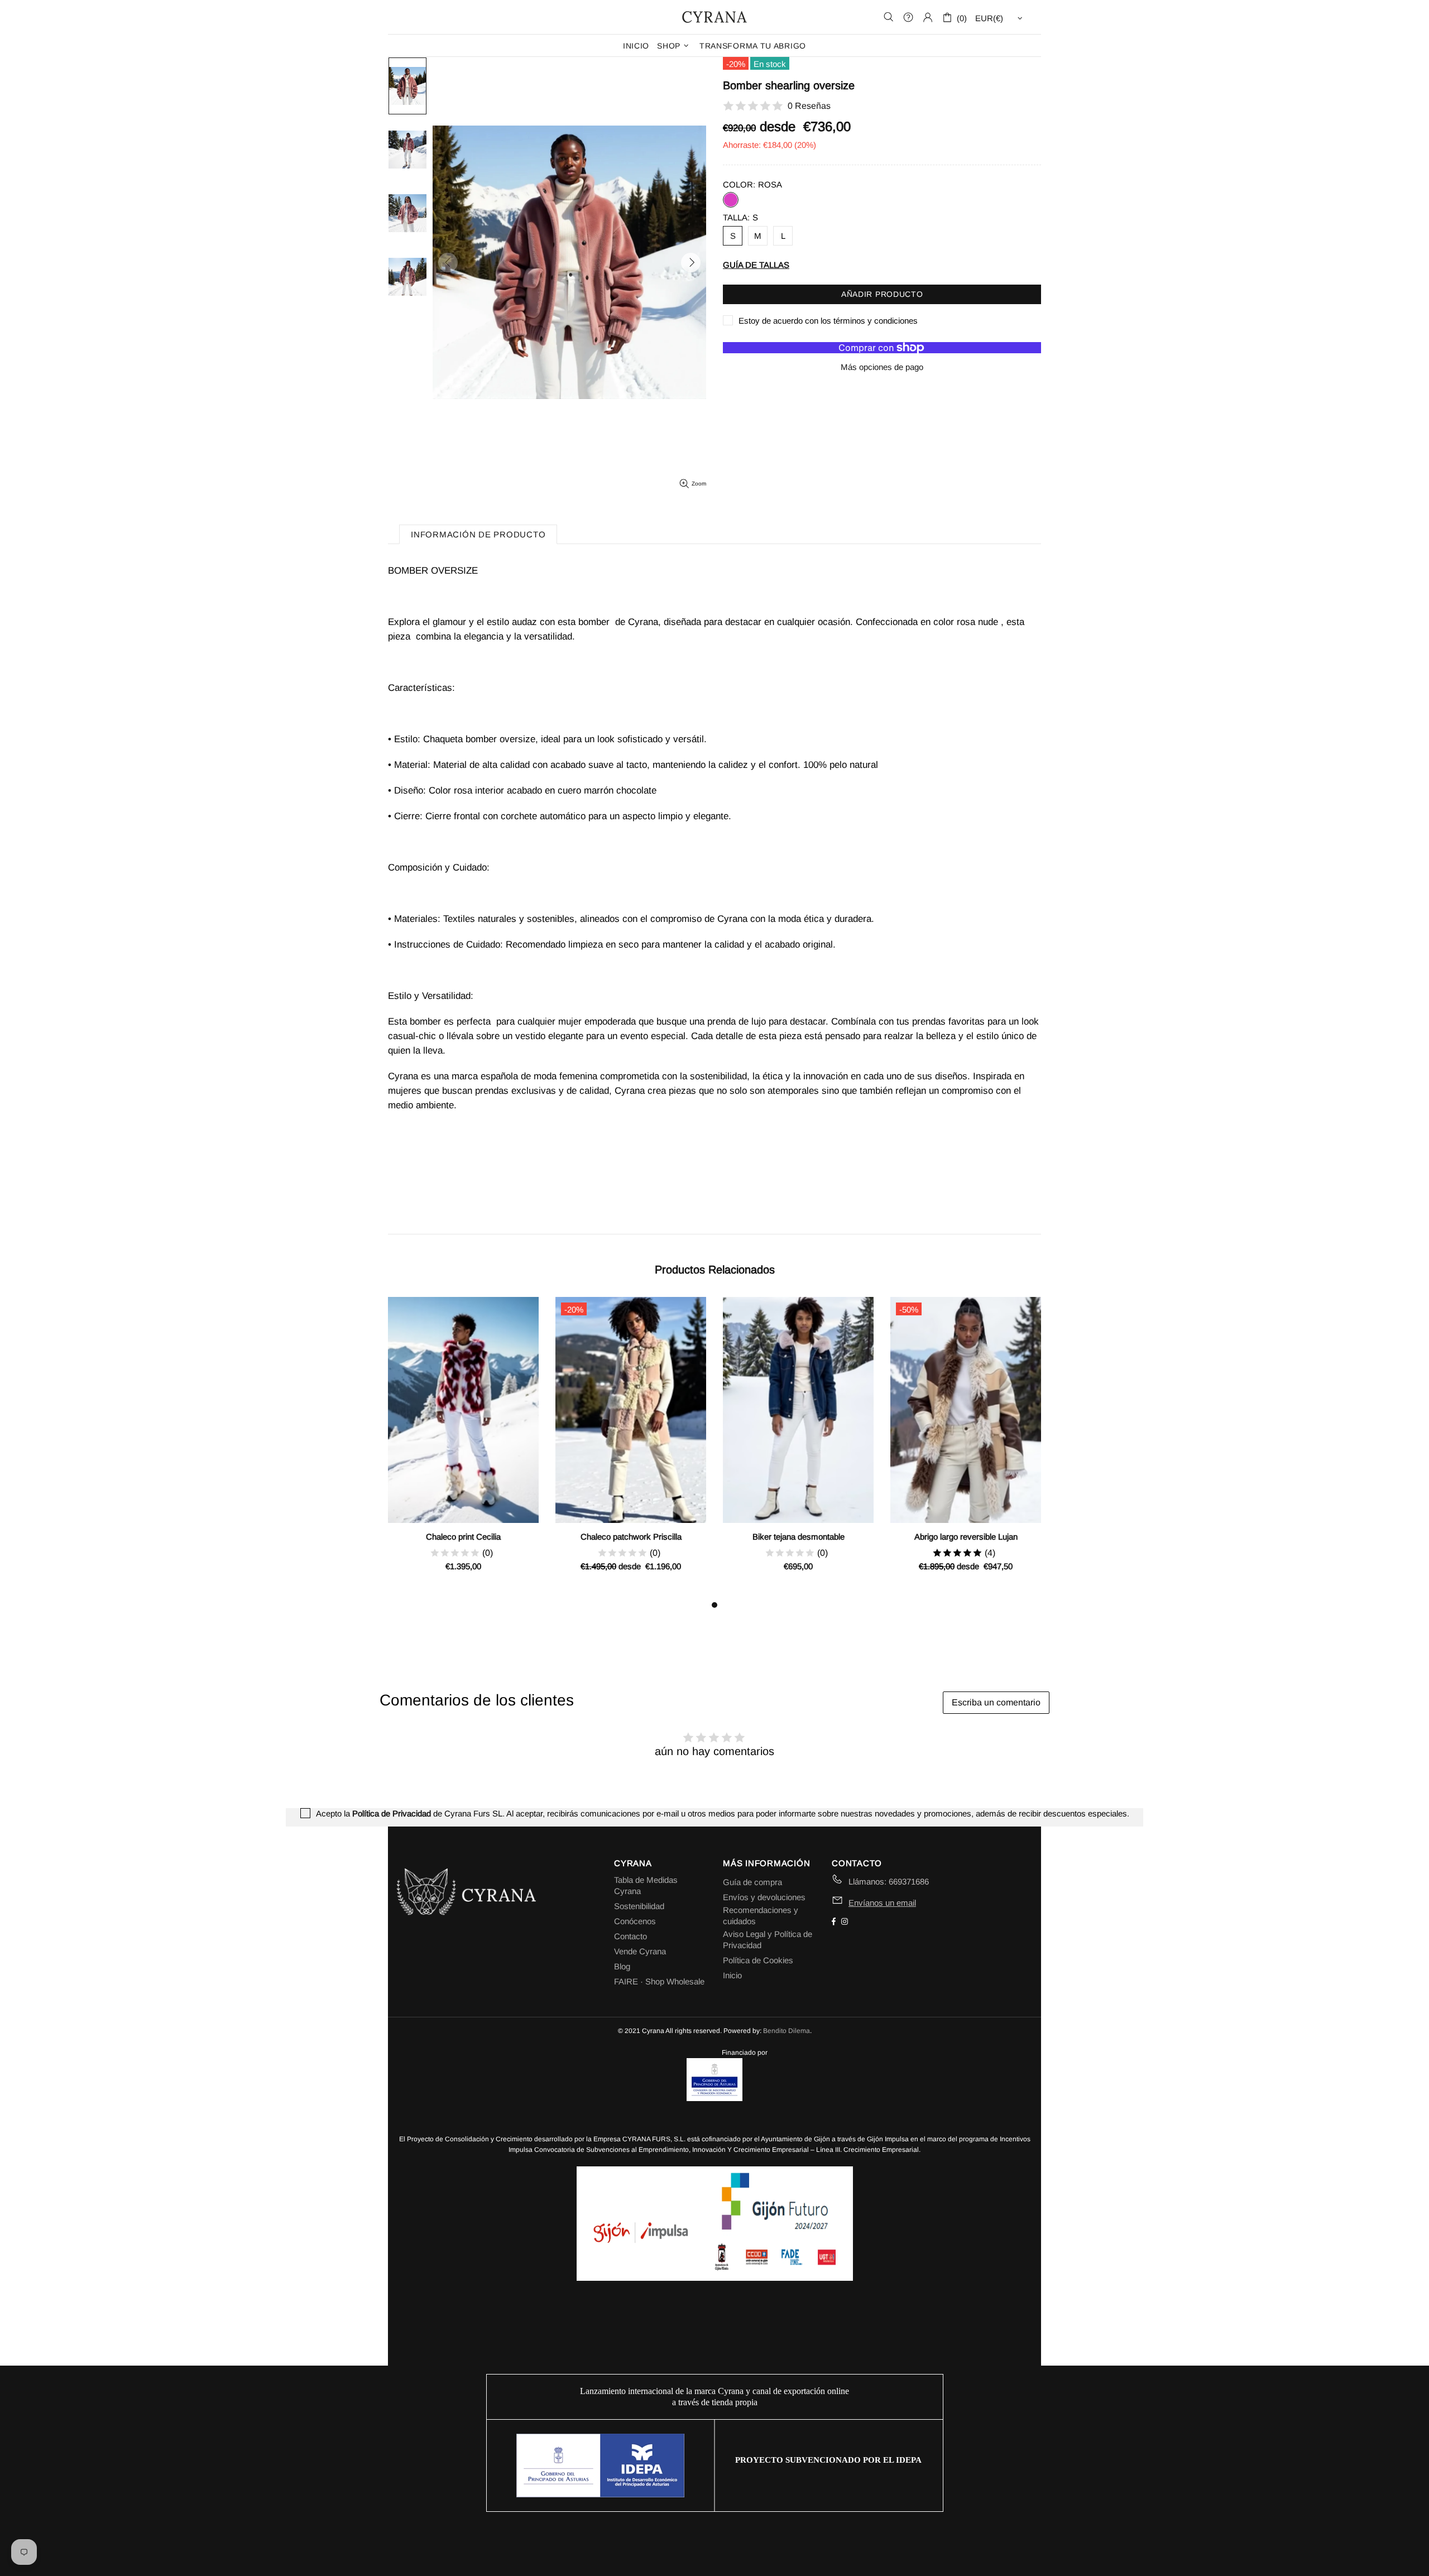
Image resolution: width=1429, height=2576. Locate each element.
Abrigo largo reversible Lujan (966, 1537)
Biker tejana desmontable (799, 1537)
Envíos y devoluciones (764, 1897)
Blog (622, 1966)
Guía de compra (752, 1882)
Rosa (731, 200)
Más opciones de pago (882, 367)
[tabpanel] (463, 1448)
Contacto (630, 1936)
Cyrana (714, 17)
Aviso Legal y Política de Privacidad (768, 1940)
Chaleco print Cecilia (463, 1537)
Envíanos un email (882, 1903)
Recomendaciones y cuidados (761, 1916)
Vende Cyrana (640, 1951)
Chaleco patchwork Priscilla (631, 1537)
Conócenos (635, 1921)
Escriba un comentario (996, 1702)
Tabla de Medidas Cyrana (646, 1885)
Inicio (732, 1975)
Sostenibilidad (639, 1906)
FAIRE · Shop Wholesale (659, 1981)
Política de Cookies (758, 1960)
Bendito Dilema (787, 2031)
